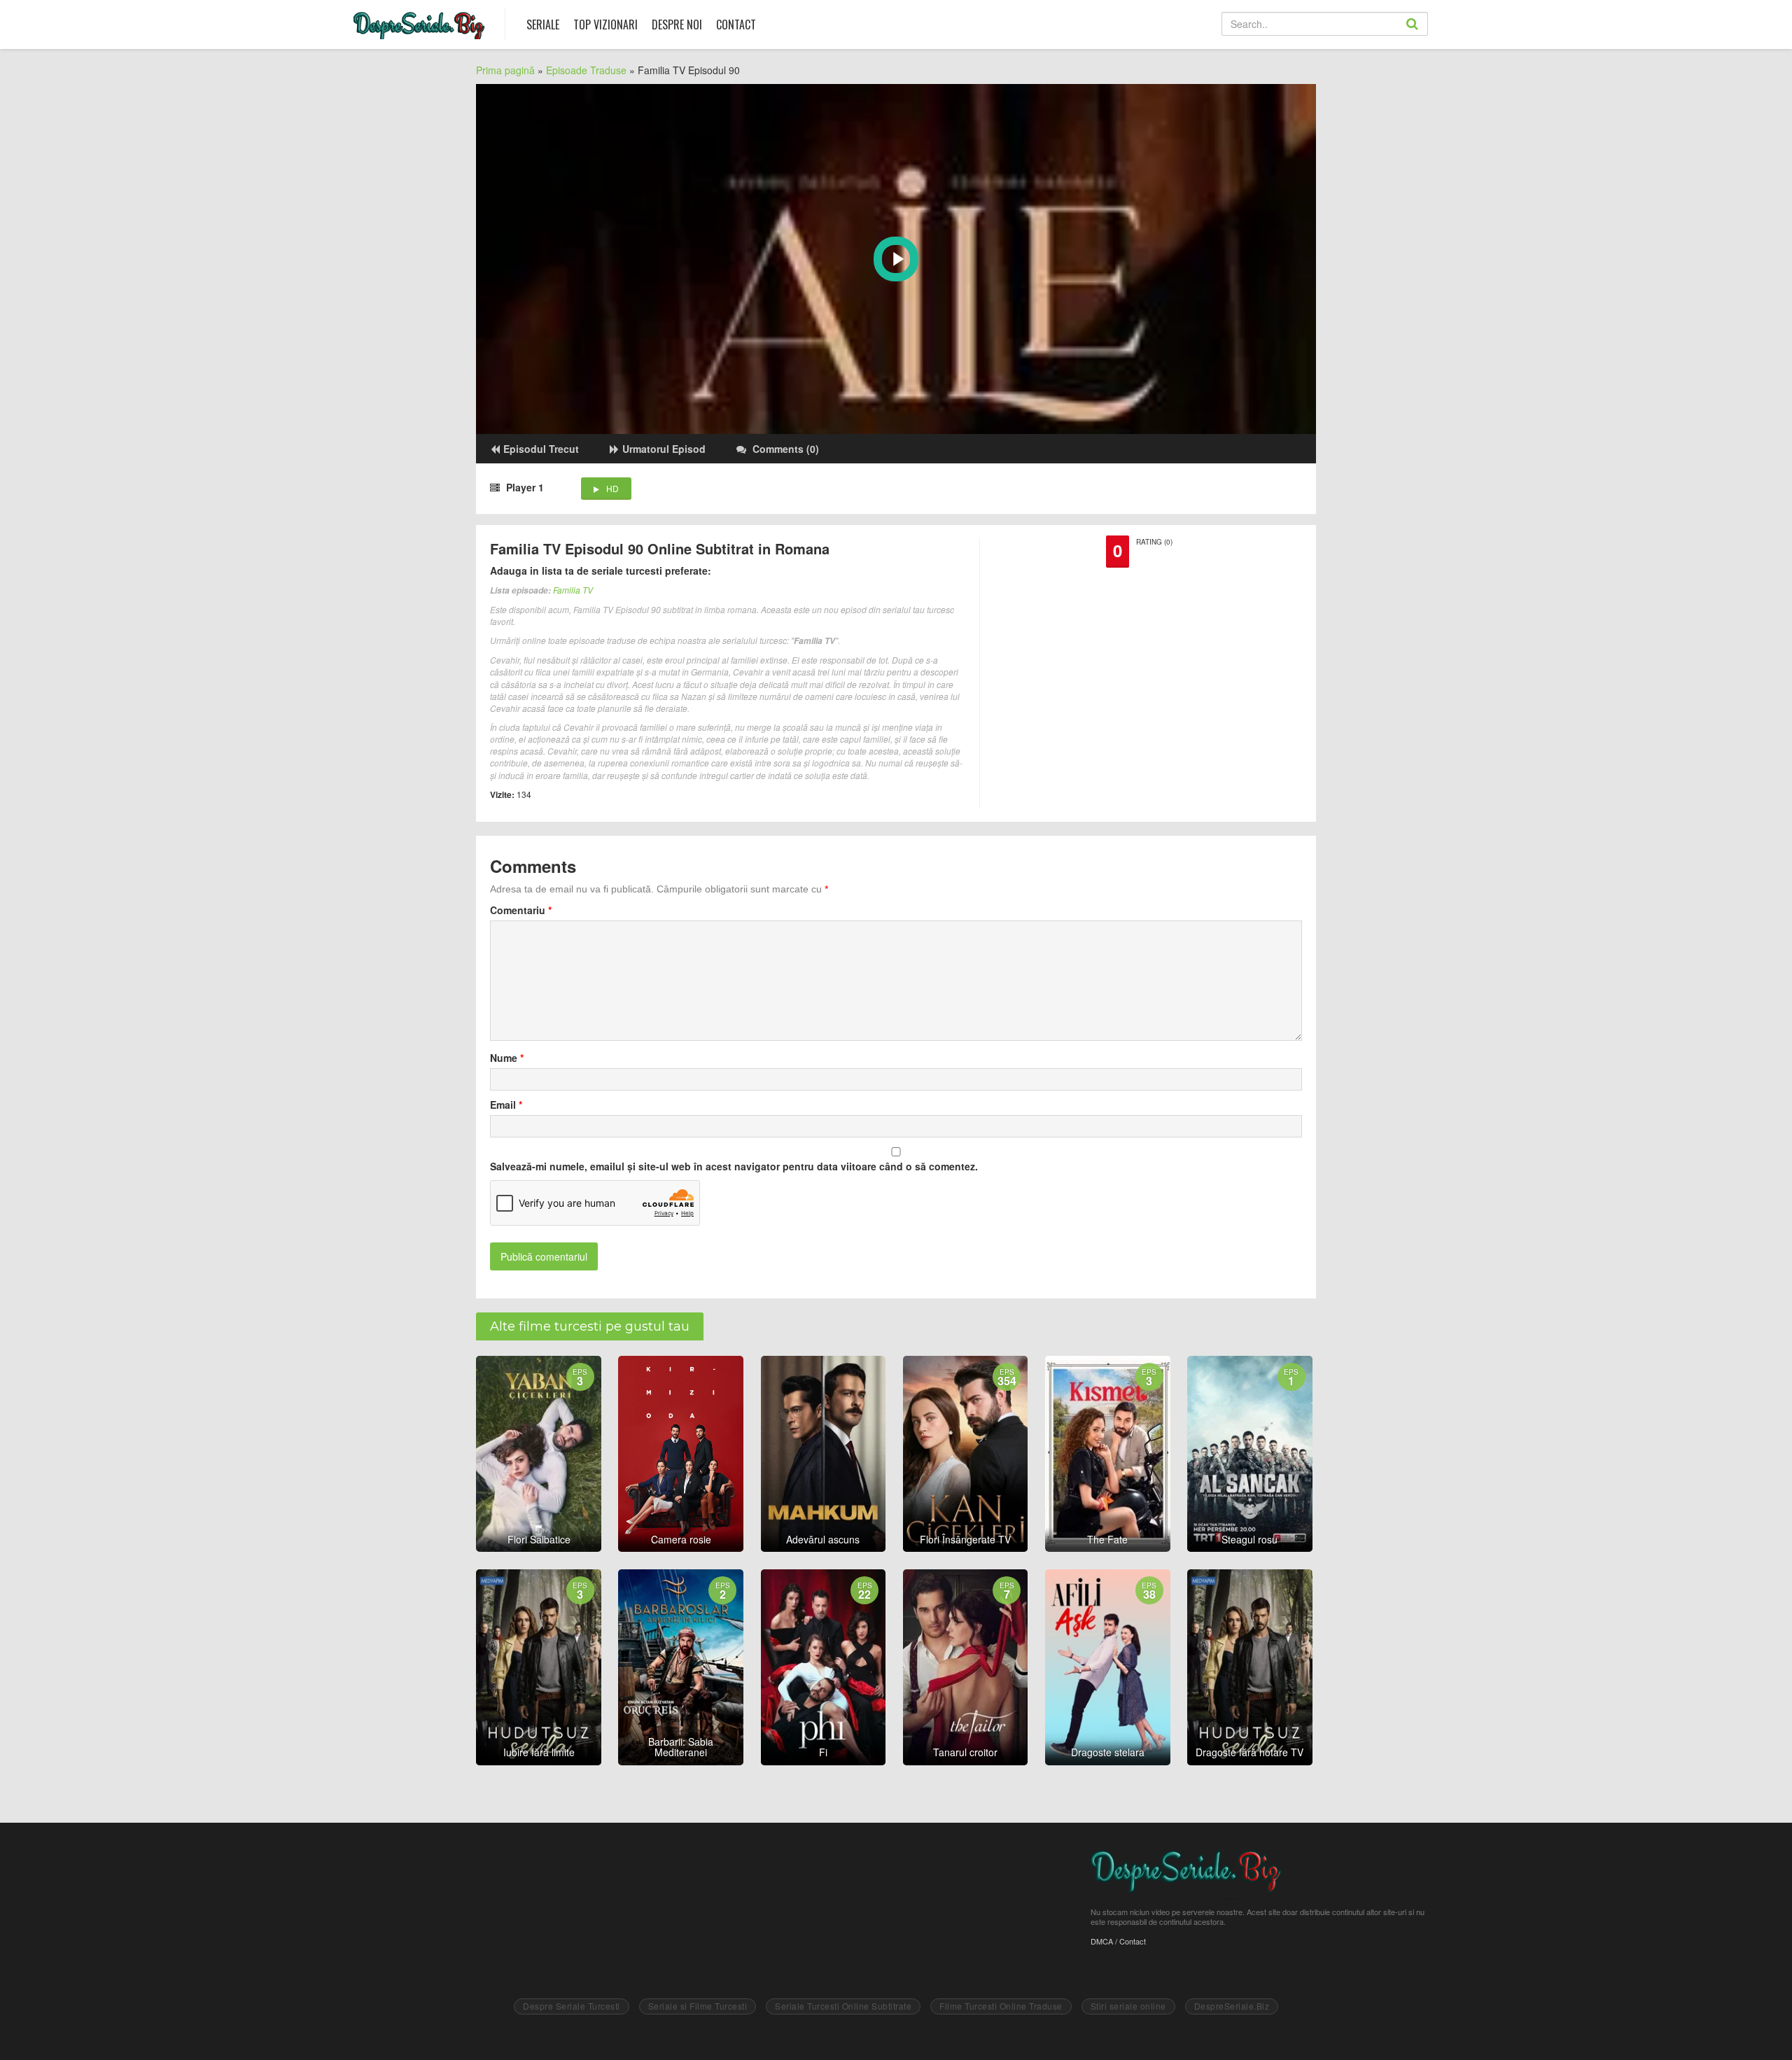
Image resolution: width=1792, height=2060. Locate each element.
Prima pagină (505, 70)
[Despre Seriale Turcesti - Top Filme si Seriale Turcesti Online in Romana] (419, 22)
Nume (507, 1058)
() (786, 449)
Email (506, 1105)
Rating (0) (1154, 542)
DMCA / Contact (1118, 1941)
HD (612, 488)
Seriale (543, 24)
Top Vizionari (605, 24)
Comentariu (521, 910)
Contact (736, 24)
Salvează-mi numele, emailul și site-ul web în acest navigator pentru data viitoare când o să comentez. (734, 1166)
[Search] (1427, 35)
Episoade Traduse (586, 70)
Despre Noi (677, 24)
